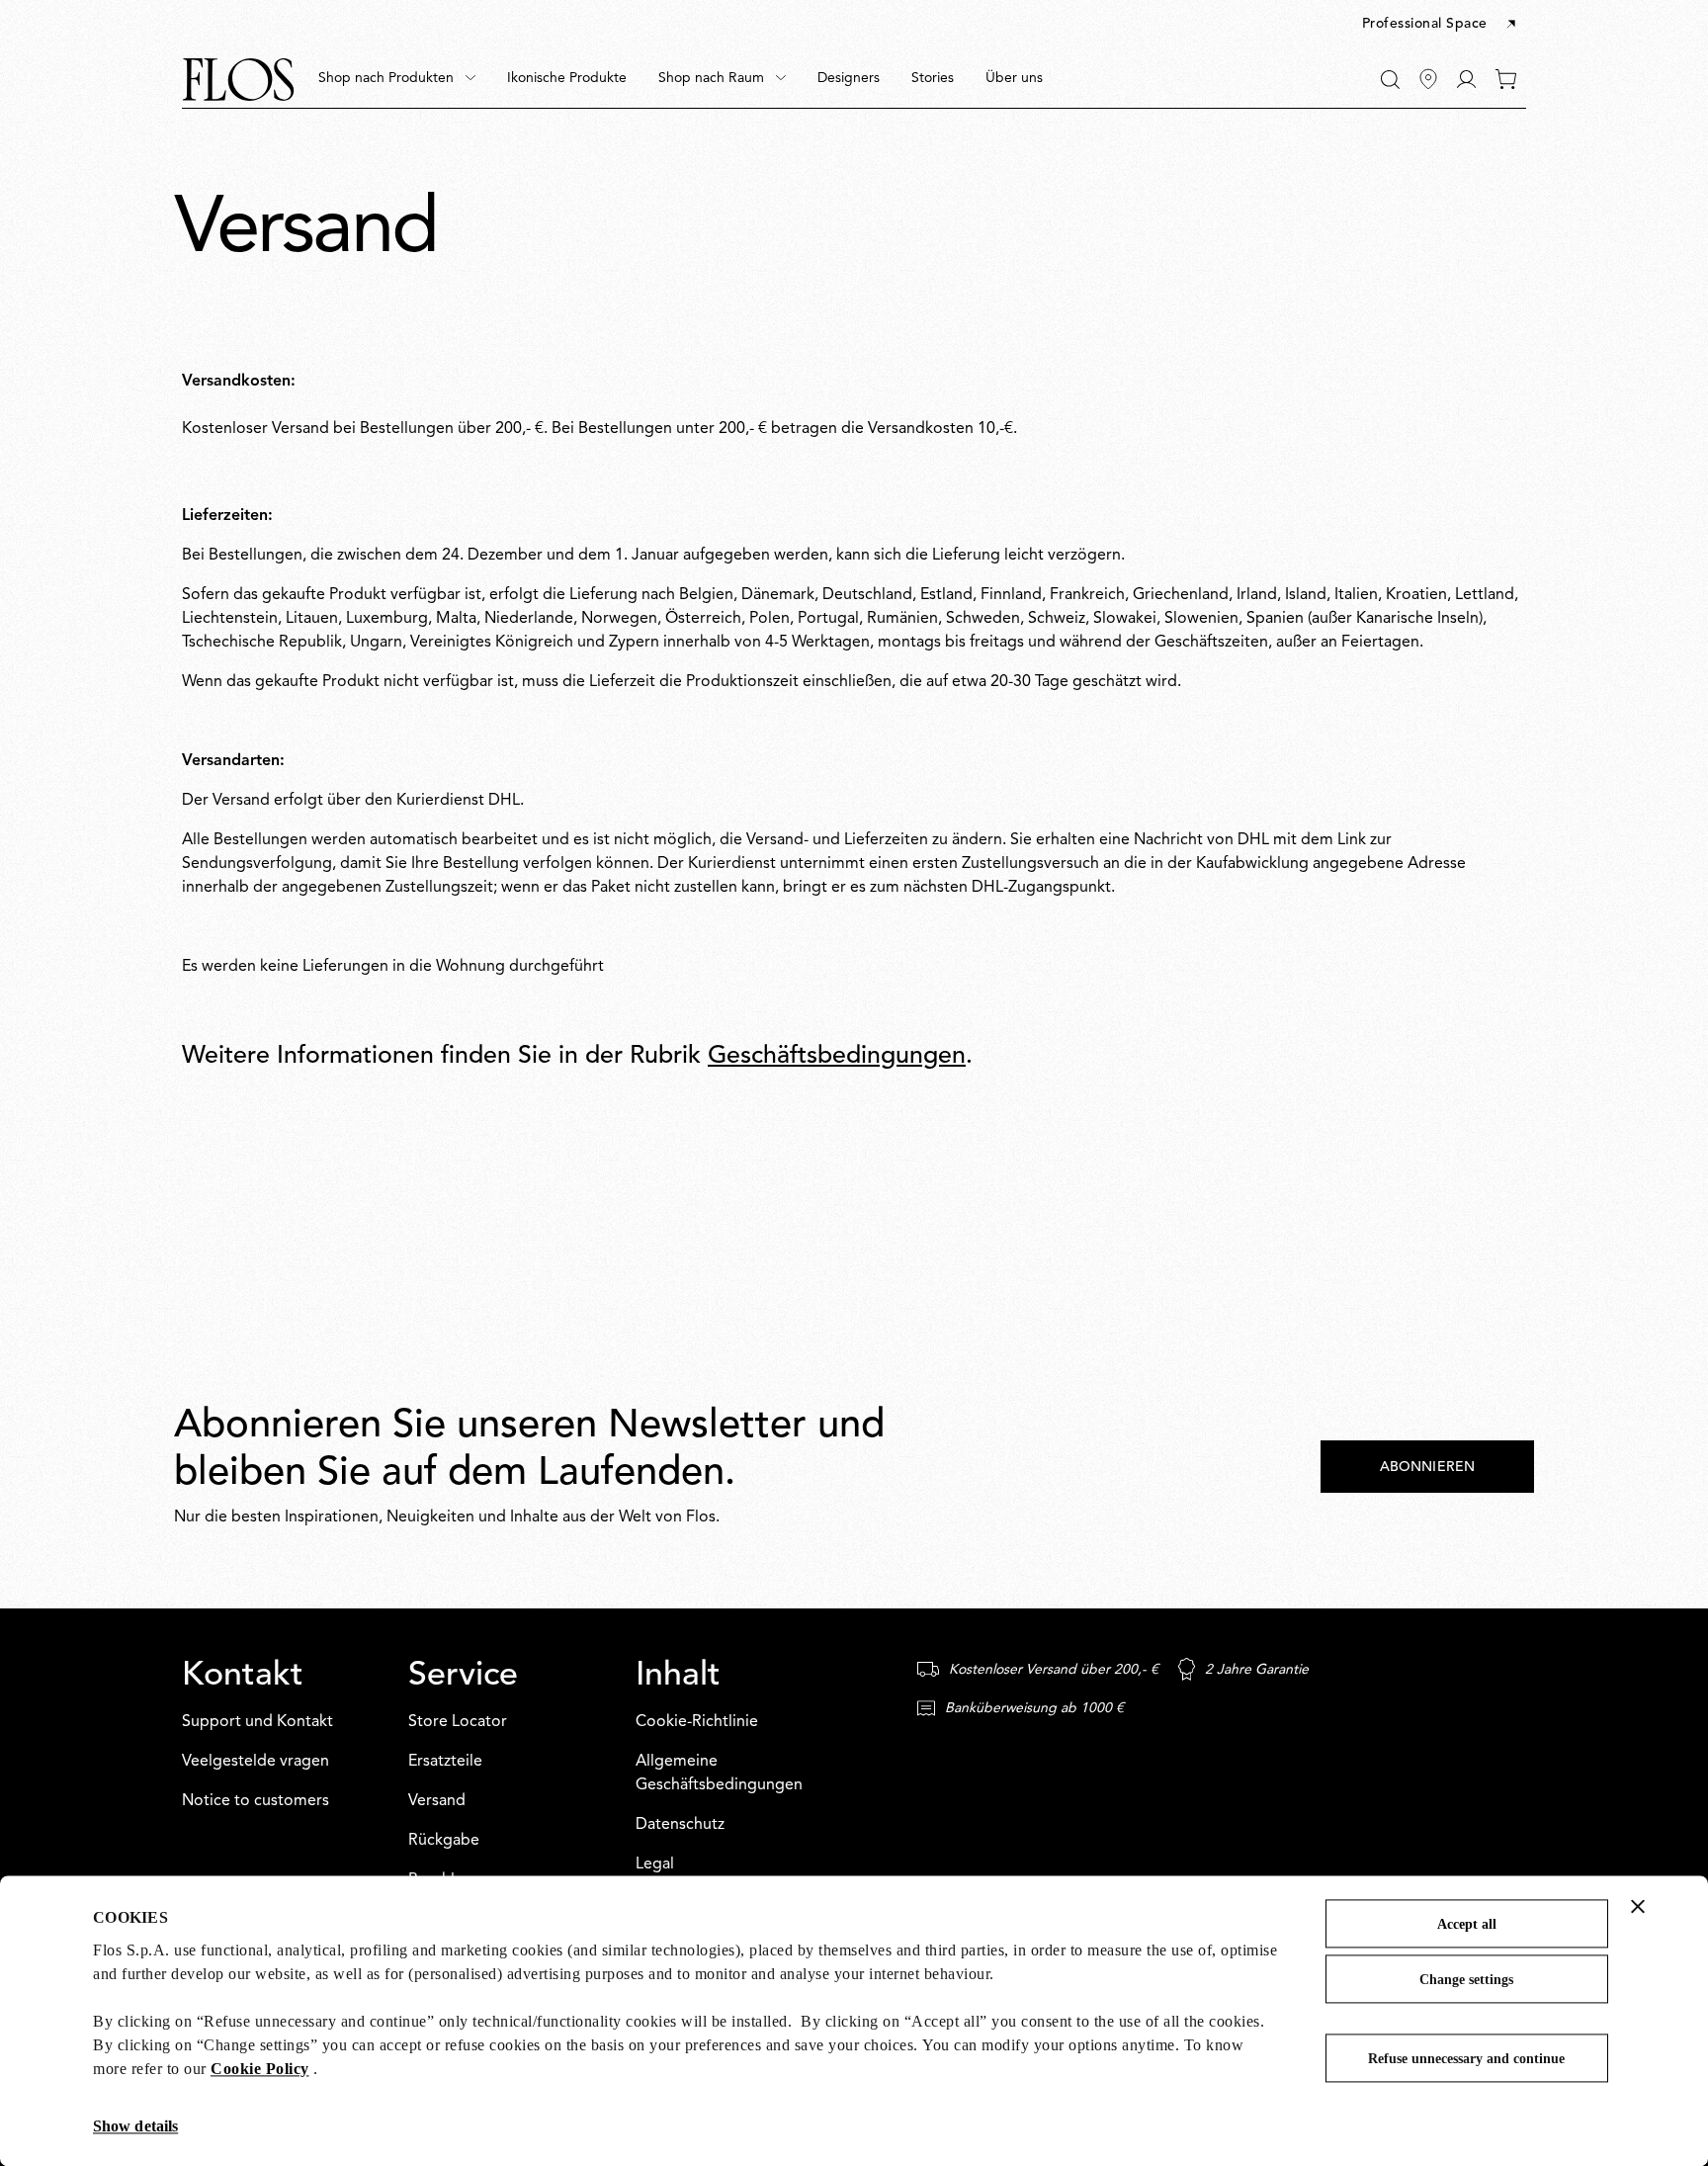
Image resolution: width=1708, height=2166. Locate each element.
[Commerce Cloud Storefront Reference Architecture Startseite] (238, 80)
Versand (437, 1801)
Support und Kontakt (257, 1722)
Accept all (1467, 1924)
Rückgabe (444, 1841)
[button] (1441, 25)
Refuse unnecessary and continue (1466, 2059)
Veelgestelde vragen (256, 1762)
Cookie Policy (260, 2069)
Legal (655, 1864)
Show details (135, 2126)
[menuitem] (397, 79)
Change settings (1466, 1980)
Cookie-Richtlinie (697, 1722)
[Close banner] (1638, 1906)
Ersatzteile (445, 1762)
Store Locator (458, 1722)
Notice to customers (256, 1801)
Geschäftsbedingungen (837, 1056)
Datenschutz (680, 1825)
